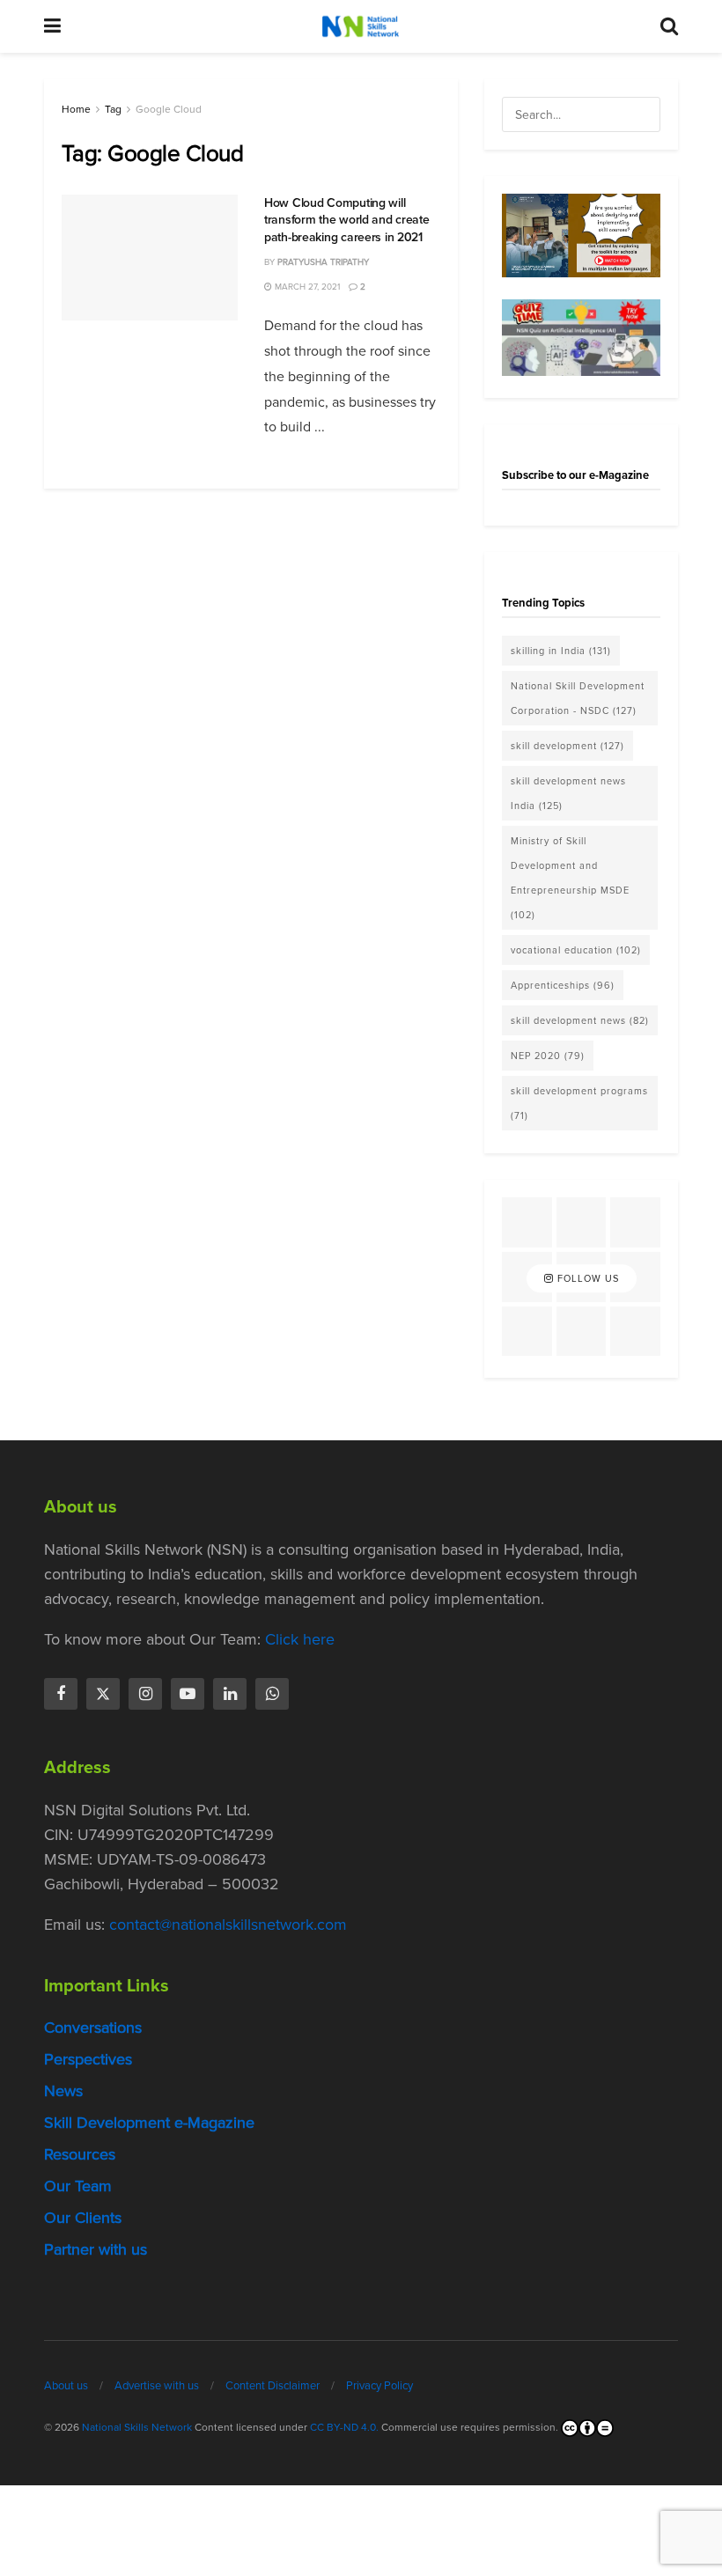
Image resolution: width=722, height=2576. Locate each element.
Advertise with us (157, 2385)
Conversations (93, 2028)
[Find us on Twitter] (103, 1694)
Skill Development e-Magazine (149, 2123)
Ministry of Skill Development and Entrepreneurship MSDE (570, 878)
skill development (567, 746)
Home (76, 109)
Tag (113, 109)
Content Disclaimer (273, 2385)
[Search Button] (669, 26)
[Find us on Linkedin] (230, 1694)
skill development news (580, 1020)
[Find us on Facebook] (61, 1694)
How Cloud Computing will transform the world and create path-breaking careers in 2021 (347, 220)
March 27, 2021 (306, 287)
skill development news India (568, 793)
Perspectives (88, 2059)
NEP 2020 (548, 1056)
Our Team (78, 2186)
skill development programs (579, 1103)
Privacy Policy (379, 2385)
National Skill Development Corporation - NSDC (578, 698)
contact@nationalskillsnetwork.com (228, 1925)
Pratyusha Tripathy (323, 262)
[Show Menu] (52, 26)
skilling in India (561, 651)
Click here (300, 1639)
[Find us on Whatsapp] (272, 1694)
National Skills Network (137, 2427)
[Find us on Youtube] (188, 1694)
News (63, 2091)
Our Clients (83, 2218)
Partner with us (96, 2249)
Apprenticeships (563, 985)
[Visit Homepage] (360, 26)
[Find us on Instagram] (145, 1694)
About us (66, 2385)
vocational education (576, 950)
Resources (80, 2154)
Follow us (586, 1278)
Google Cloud (169, 109)
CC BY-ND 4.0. (344, 2427)
